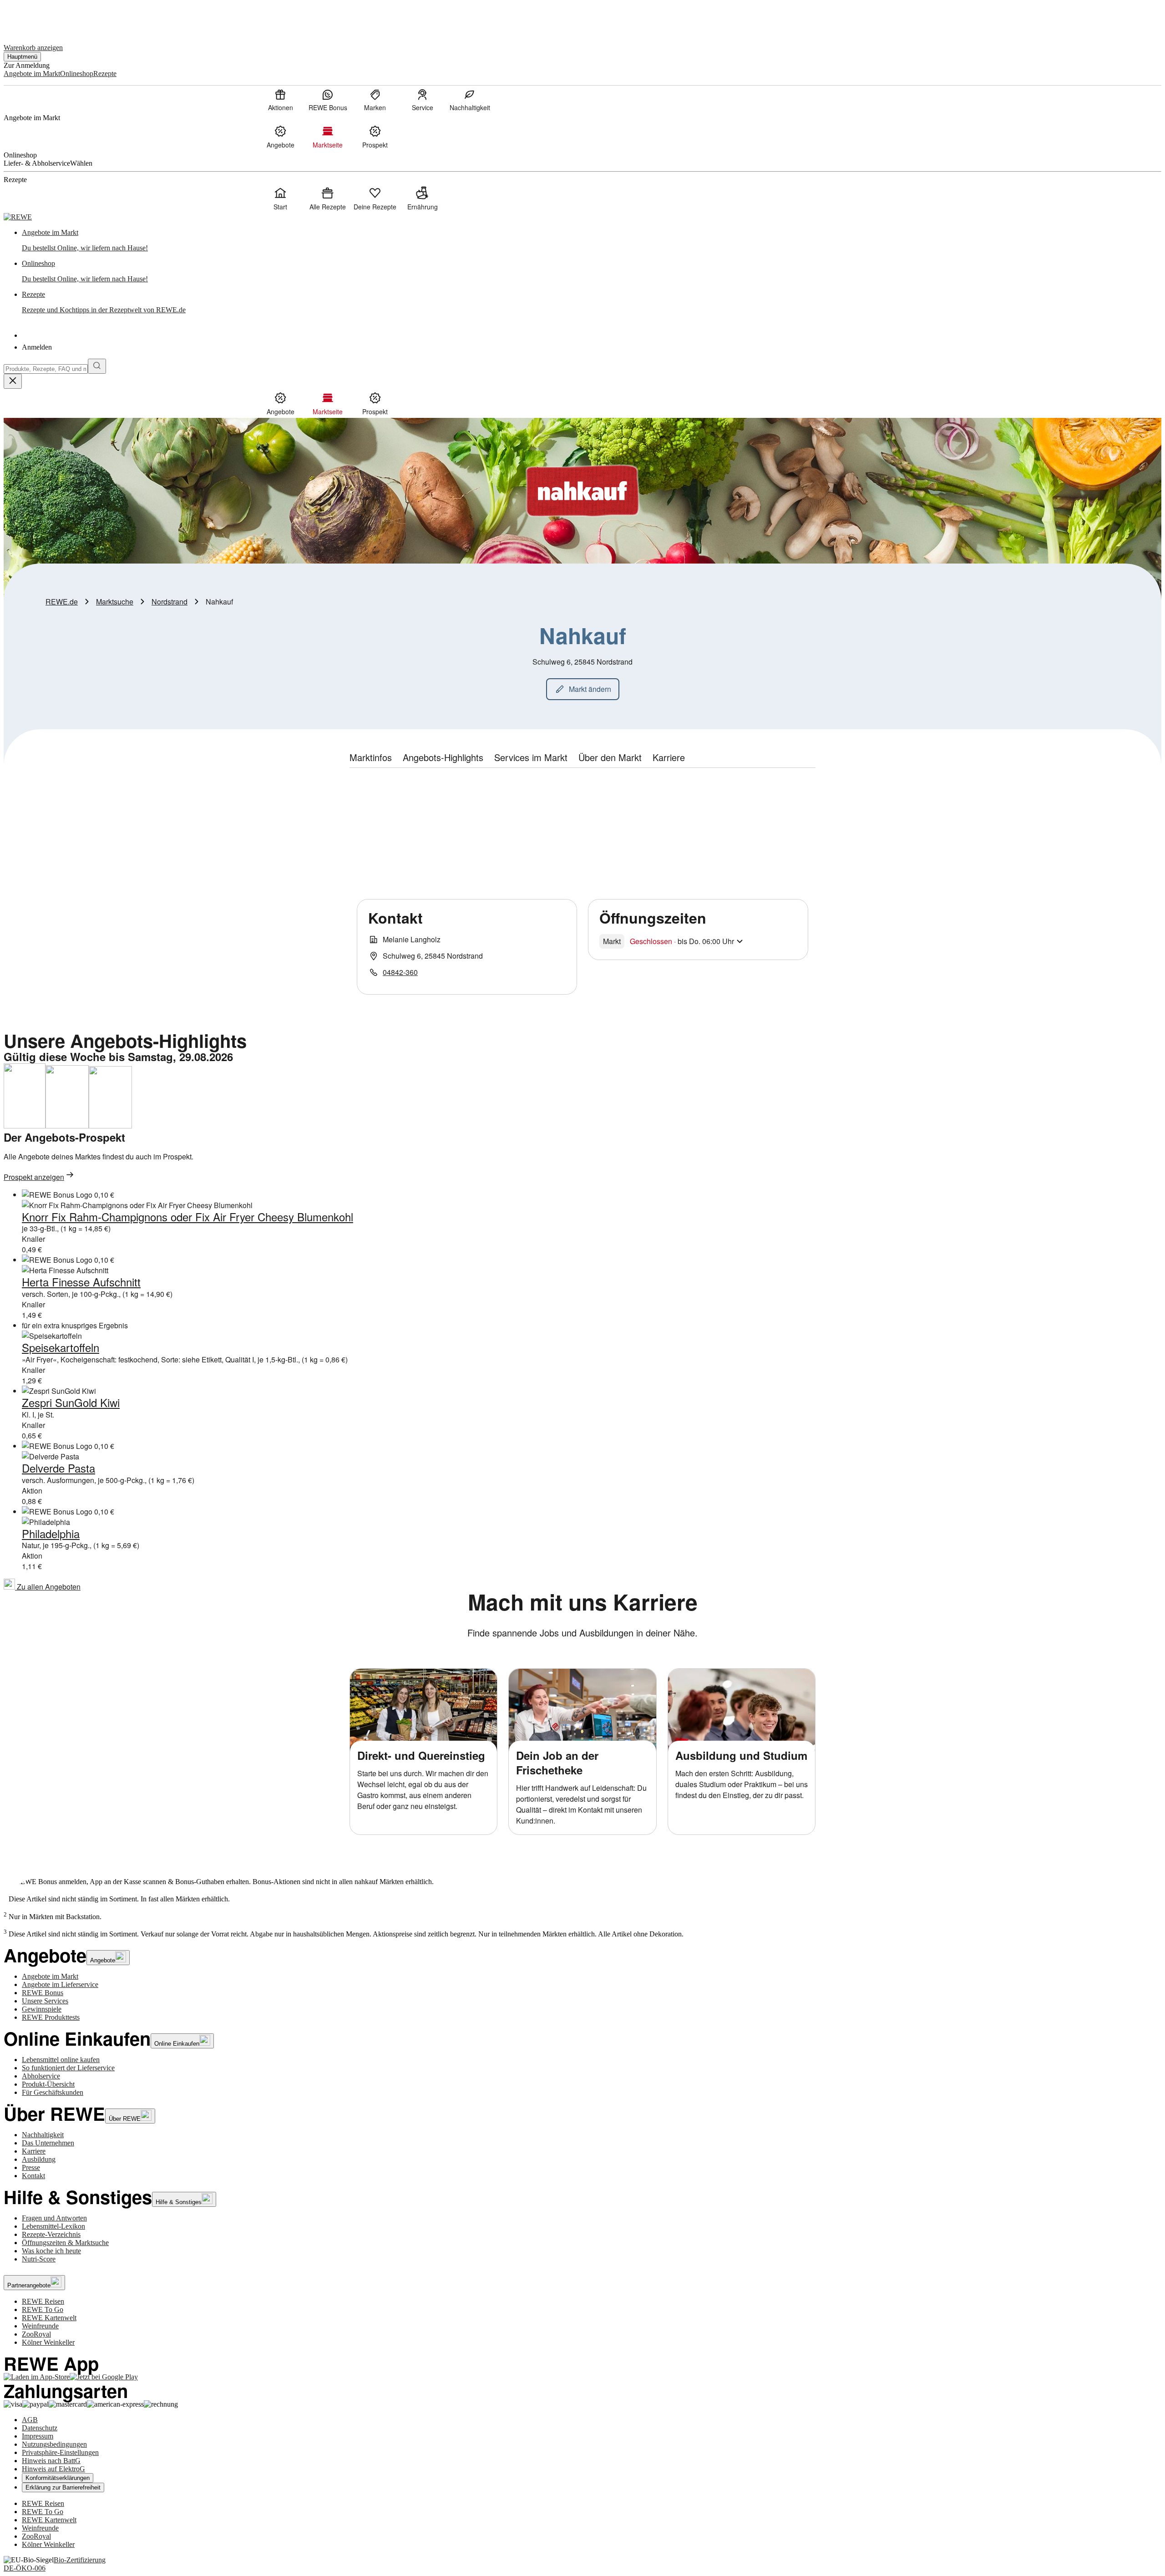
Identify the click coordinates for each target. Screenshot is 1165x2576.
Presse (31, 2167)
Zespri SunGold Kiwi (71, 1402)
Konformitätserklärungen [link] (58, 2478)
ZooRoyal (36, 2334)
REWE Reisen (43, 2301)
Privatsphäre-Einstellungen (60, 2452)
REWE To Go (43, 2309)
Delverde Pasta (58, 1468)
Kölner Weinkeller (48, 2342)
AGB (30, 2420)
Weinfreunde (40, 2326)
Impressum (38, 2436)
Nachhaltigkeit (43, 2135)
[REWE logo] (18, 217)
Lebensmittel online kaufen (61, 2060)
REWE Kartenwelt (49, 2318)
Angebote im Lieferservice (60, 1984)
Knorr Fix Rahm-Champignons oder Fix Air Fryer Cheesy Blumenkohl (187, 1217)
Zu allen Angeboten (48, 1587)
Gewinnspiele (42, 2009)
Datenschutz (40, 2428)
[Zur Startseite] (35, 18)
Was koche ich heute (51, 2251)
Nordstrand (170, 602)
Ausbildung (39, 2159)
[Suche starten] (97, 366)
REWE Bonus (43, 1993)
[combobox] (46, 369)
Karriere (34, 2151)
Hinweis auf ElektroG (53, 2469)
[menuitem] (280, 100)
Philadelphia (51, 1533)
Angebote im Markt (50, 1976)
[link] (592, 240)
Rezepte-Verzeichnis (51, 2234)
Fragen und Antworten (54, 2218)
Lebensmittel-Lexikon (53, 2226)
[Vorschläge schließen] (13, 381)
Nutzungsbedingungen (54, 2444)
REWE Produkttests (51, 2017)
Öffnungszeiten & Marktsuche (65, 2243)
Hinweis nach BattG (51, 2461)
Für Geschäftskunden (53, 2092)
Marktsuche (115, 602)
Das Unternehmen (48, 2143)
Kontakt (33, 2176)
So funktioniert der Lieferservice (68, 2068)
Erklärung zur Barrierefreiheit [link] (63, 2487)
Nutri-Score (39, 2259)
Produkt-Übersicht (48, 2084)
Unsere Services (45, 2001)
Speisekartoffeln (61, 1347)
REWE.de (62, 602)
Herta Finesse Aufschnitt (81, 1282)
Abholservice (41, 2076)
